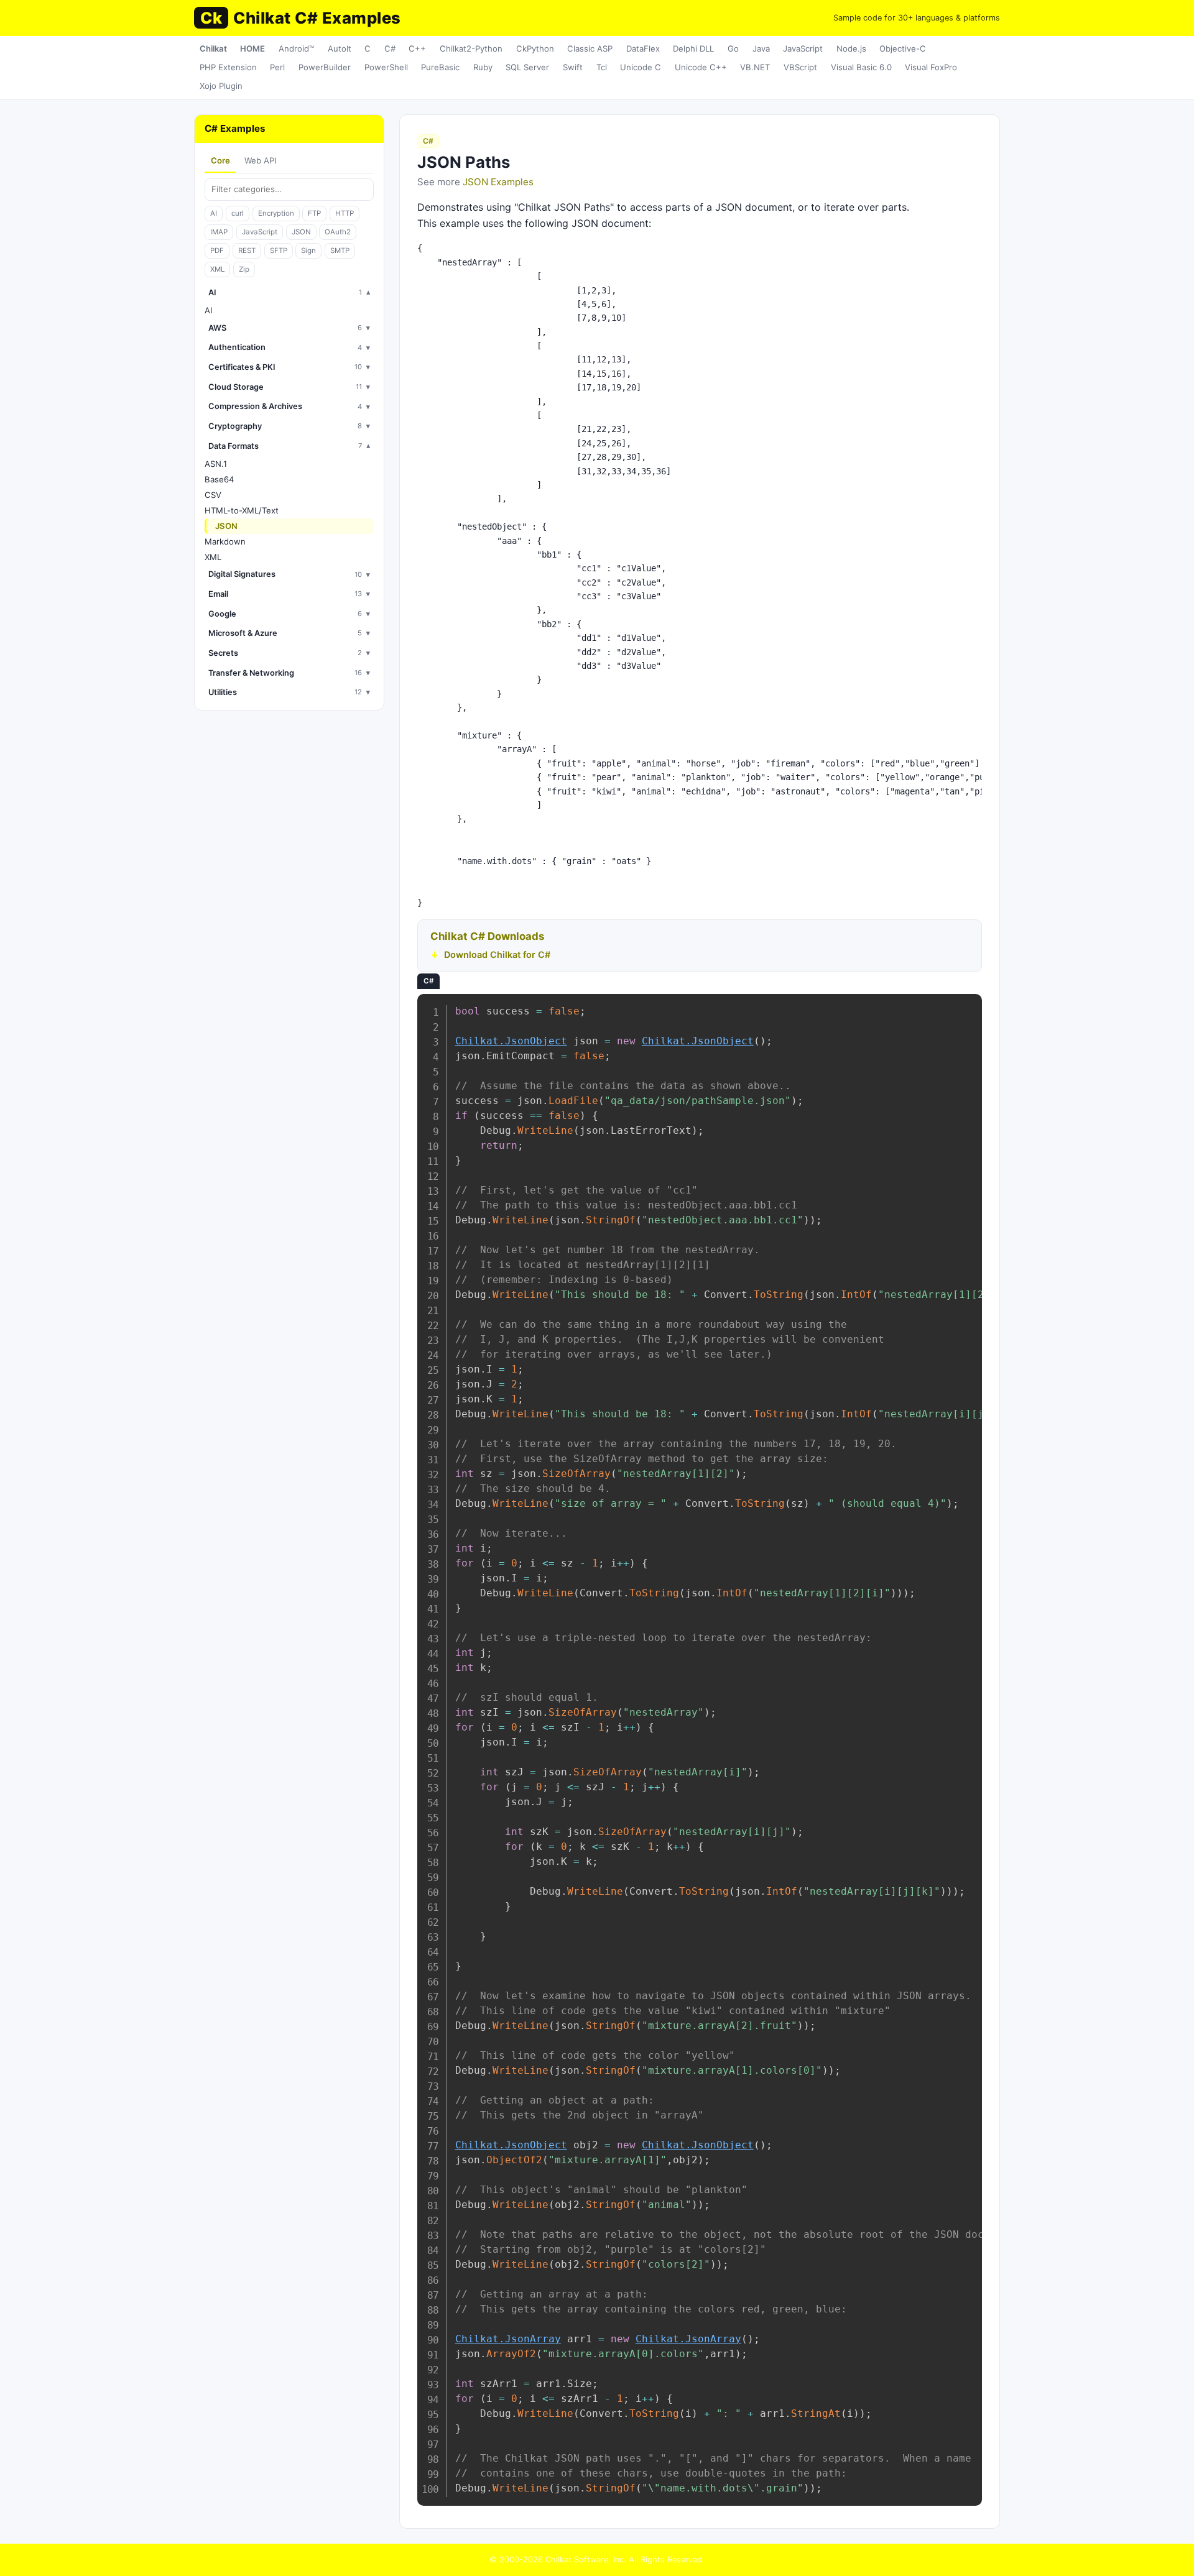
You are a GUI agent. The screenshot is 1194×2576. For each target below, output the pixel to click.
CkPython (535, 48)
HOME (252, 48)
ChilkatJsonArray (508, 2339)
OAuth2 (338, 232)
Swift (573, 67)
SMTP (340, 251)
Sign (308, 251)
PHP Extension (228, 67)
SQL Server (527, 67)
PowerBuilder (325, 67)
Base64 (219, 479)
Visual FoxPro (931, 67)
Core (220, 160)
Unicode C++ (701, 67)
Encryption (276, 213)
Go (733, 48)
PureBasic (440, 67)
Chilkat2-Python (471, 48)
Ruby (483, 67)
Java (761, 48)
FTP (314, 213)
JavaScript (803, 48)
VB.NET (755, 67)
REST (247, 251)
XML (217, 269)
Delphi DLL (693, 48)
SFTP (279, 251)
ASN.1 (216, 464)
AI (214, 213)
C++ (417, 48)
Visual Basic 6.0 (861, 67)
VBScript (800, 67)
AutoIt (340, 48)
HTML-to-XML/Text (242, 510)
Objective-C (903, 48)
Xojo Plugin (221, 86)
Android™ (296, 48)
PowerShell (386, 67)
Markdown (225, 541)
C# (390, 48)
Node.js (851, 48)
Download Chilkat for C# (497, 954)
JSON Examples (498, 182)
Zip (244, 269)
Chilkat (213, 48)
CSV (213, 495)
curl (238, 213)
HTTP (345, 213)
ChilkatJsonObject (511, 1041)
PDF (217, 251)
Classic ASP (590, 48)
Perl (277, 67)
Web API (260, 160)
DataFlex (643, 48)
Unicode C (641, 67)
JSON (301, 232)
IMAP (219, 232)
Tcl (602, 67)
